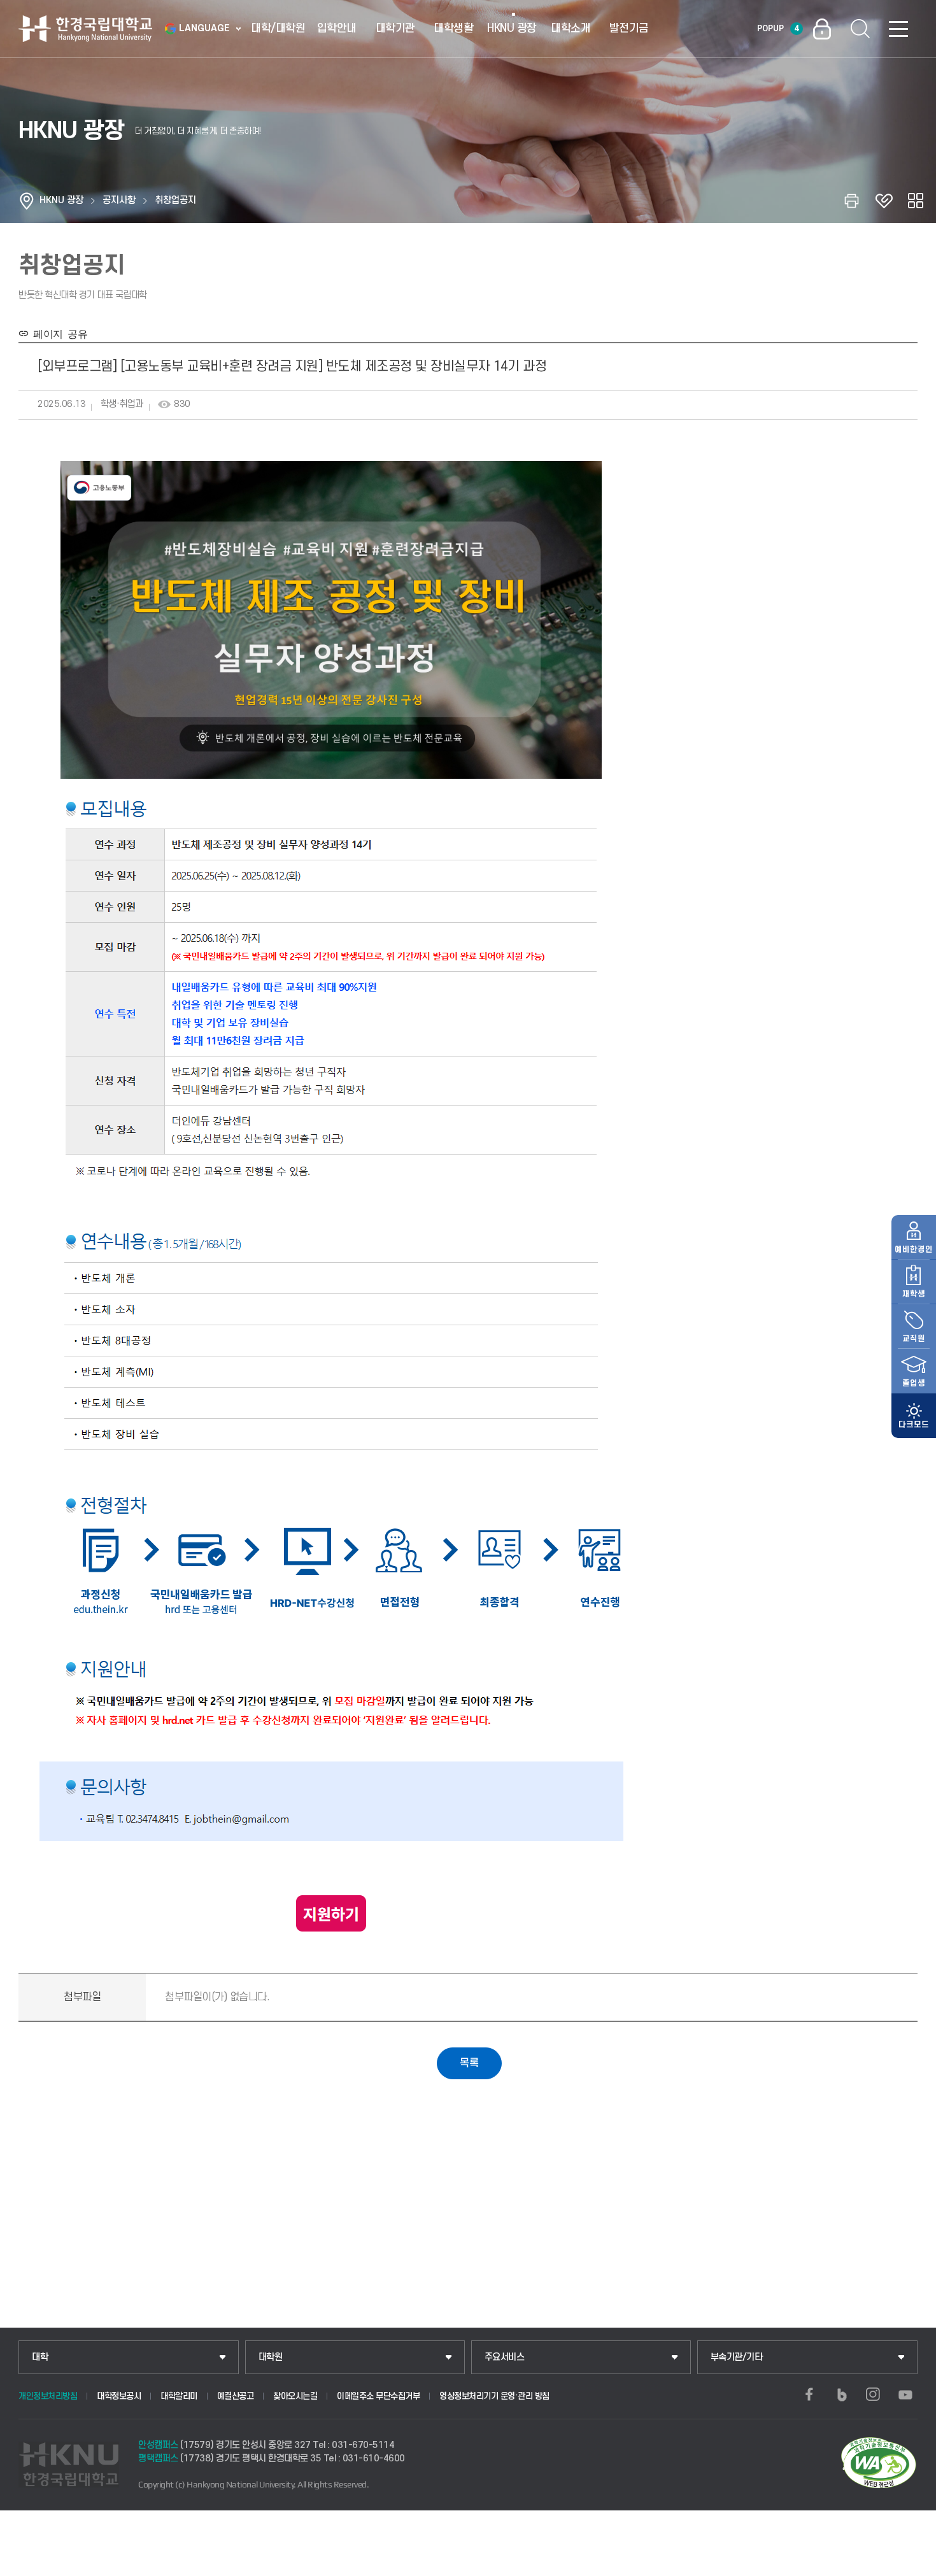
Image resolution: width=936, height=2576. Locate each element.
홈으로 (27, 201)
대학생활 (453, 28)
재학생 (914, 1294)
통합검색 (860, 29)
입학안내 (337, 28)
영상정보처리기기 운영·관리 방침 (494, 2396)
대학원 (271, 2357)
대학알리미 (179, 2396)
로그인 (822, 29)
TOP (911, 2563)
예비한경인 (914, 1249)
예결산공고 (236, 2396)
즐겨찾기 (884, 201)
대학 (40, 2357)
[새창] (809, 2395)
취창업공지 (175, 200)
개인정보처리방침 (48, 2396)
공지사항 (119, 200)
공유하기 (916, 201)
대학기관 (395, 28)
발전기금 (629, 28)
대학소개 (571, 28)
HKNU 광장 (512, 28)
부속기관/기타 (737, 2357)
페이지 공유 (58, 333)
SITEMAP (898, 29)
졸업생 (914, 1383)
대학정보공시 (119, 2396)
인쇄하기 (852, 201)
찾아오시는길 (295, 2396)
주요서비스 (505, 2357)
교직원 (914, 1339)
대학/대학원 (278, 28)
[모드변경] (914, 1416)
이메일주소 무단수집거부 (378, 2396)
